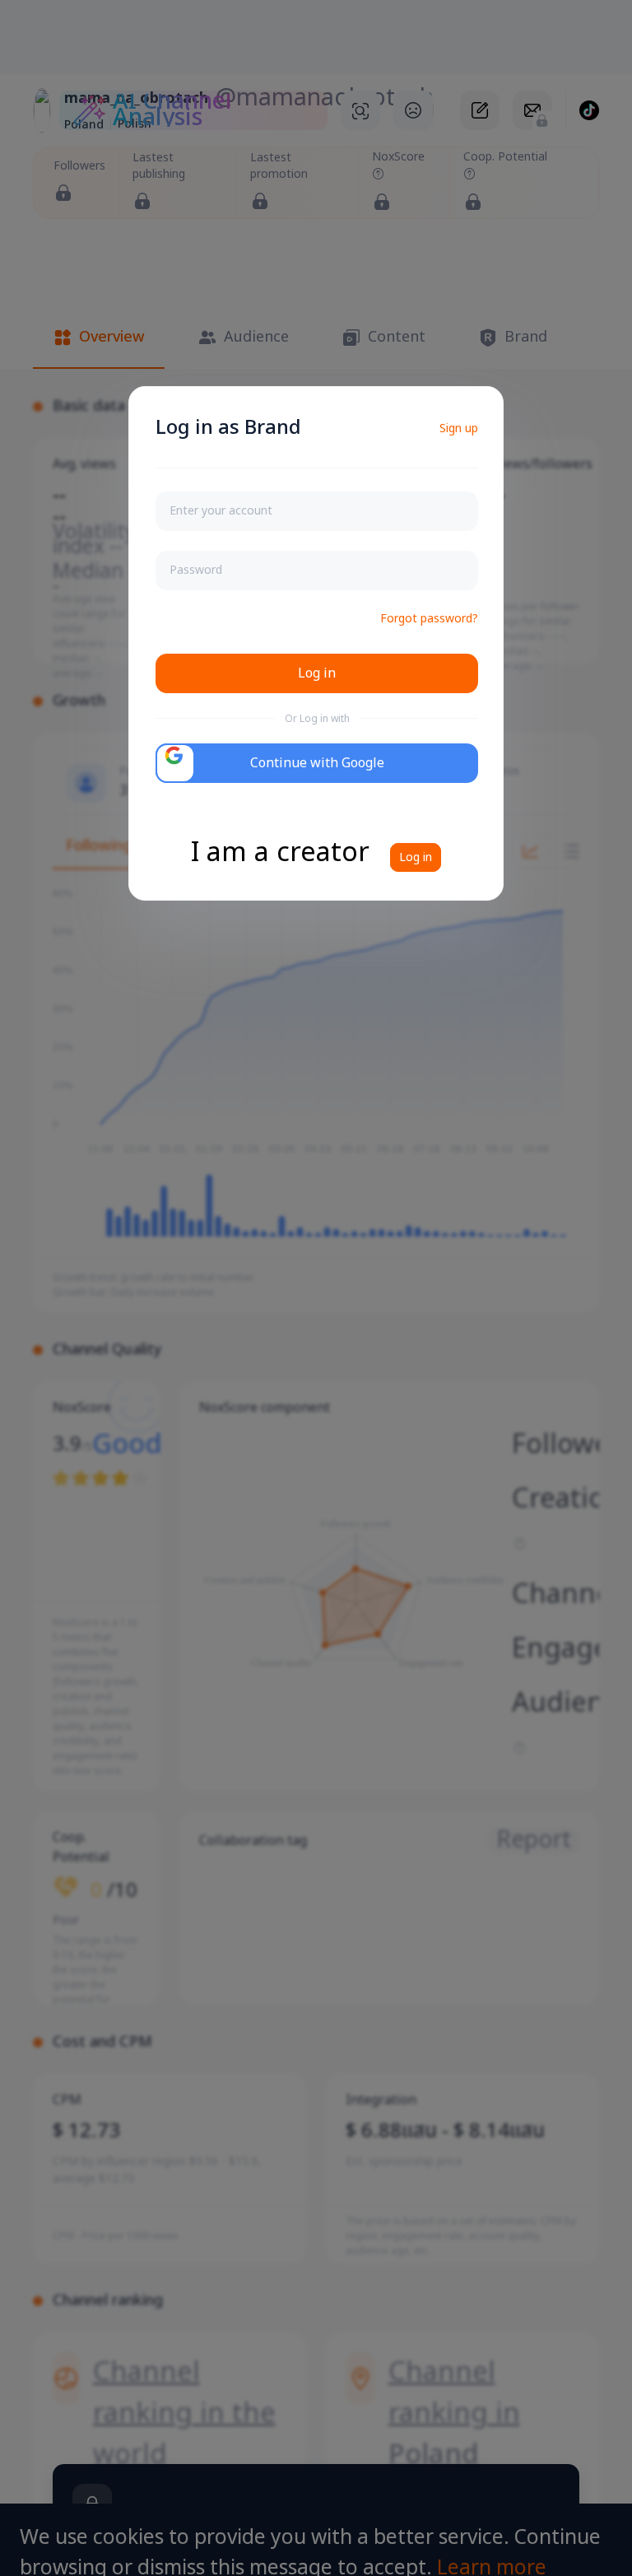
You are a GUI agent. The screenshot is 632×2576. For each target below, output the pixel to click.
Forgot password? (429, 619)
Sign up (459, 429)
